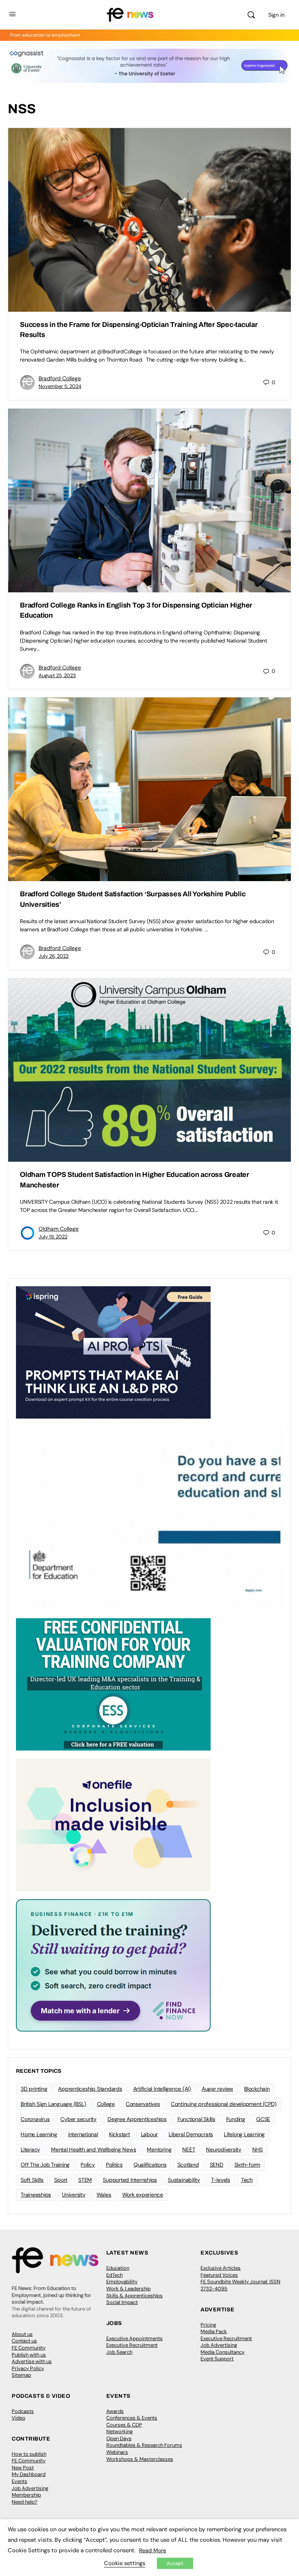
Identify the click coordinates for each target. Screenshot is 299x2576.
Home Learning (39, 2134)
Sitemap (21, 2375)
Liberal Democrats (191, 2134)
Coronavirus (35, 2119)
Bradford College (60, 378)
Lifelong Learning (244, 2134)
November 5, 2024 (60, 386)
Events (19, 2481)
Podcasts (23, 2411)
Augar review (217, 2089)
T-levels (221, 2180)
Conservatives (143, 2104)
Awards (115, 2411)
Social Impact (122, 2302)
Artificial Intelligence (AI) (162, 2089)
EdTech (114, 2275)
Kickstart (120, 2134)
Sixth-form (247, 2165)
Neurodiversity (224, 2149)
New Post (23, 2468)
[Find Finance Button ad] (113, 1965)
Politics (114, 2165)
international (83, 2134)
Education (118, 2268)
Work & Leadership (128, 2289)
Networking (120, 2431)
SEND (217, 2165)
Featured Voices (219, 2275)
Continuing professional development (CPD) (224, 2104)
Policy (88, 2165)
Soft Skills (32, 2180)
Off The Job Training (45, 2165)
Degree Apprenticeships (137, 2119)
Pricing (208, 2325)
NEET (189, 2149)
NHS (258, 2149)
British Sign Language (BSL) (53, 2104)
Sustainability (184, 2180)
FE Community (29, 2348)
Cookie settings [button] (125, 2563)
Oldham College (59, 1229)
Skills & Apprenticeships (135, 2296)
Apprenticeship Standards (90, 2089)
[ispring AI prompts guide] (113, 1352)
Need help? (25, 2502)
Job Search (119, 2352)
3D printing (34, 2089)
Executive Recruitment (132, 2345)
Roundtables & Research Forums (144, 2445)
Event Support (217, 2359)
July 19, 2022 (53, 1237)
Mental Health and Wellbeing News (93, 2149)
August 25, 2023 (57, 675)
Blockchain (257, 2089)
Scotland (188, 2165)
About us (22, 2334)
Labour (149, 2134)
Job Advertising (219, 2345)
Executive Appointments (135, 2338)
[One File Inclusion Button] (113, 1824)
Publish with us (29, 2355)
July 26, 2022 (54, 956)
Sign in (276, 15)
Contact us (24, 2341)
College (106, 2104)
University (74, 2195)
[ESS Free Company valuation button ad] (113, 1684)
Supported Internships (130, 2180)
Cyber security (78, 2119)
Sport (61, 2180)
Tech (247, 2180)
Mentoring (159, 2149)
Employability (122, 2282)
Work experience (143, 2195)
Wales (104, 2195)
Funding (236, 2119)
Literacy (30, 2149)
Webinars (117, 2452)
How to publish (29, 2454)
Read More (153, 2550)
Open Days (119, 2438)
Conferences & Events (132, 2418)
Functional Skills (196, 2119)
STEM (85, 2180)
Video (18, 2418)
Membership (26, 2495)
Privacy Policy (28, 2368)
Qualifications (150, 2165)
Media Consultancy (222, 2352)
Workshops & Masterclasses (140, 2459)
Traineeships (36, 2195)
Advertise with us (32, 2361)
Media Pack (214, 2331)
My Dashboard (29, 2474)
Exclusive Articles (221, 2268)
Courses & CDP (124, 2425)
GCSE (263, 2119)
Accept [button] (175, 2563)
